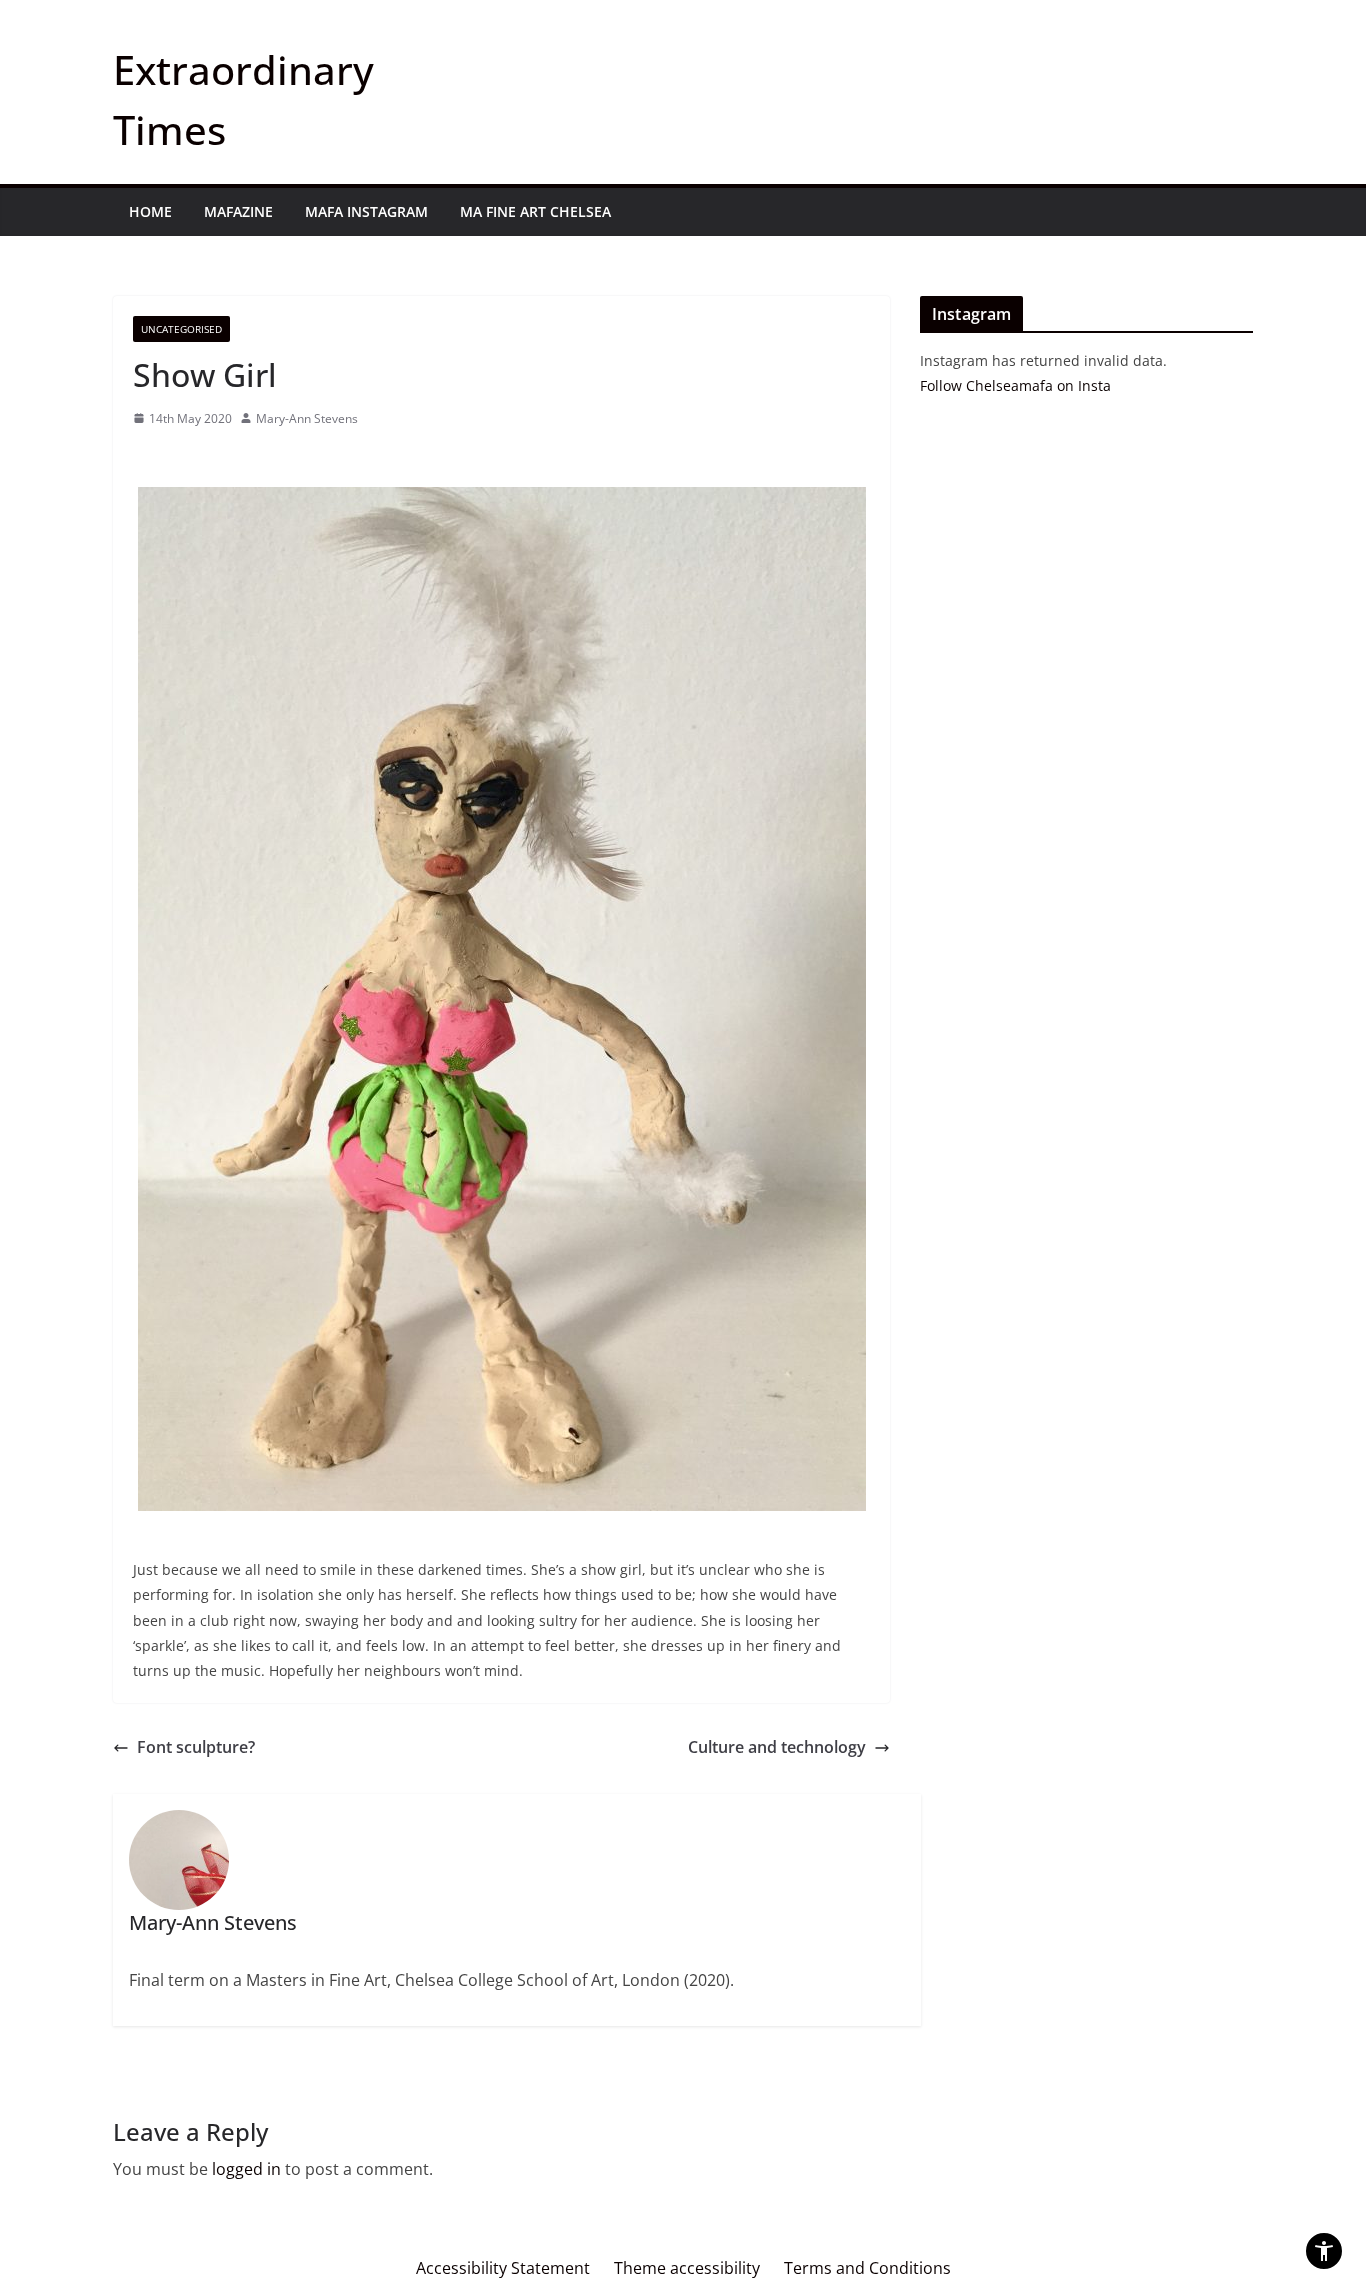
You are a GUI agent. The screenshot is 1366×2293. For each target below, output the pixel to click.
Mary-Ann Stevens (307, 418)
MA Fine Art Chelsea (535, 211)
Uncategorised (181, 329)
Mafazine (238, 211)
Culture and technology (777, 1747)
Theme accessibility (687, 2268)
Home (150, 211)
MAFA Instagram (366, 211)
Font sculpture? (196, 1747)
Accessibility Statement (503, 2268)
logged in (246, 2169)
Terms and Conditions (867, 2268)
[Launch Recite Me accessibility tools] (1324, 2251)
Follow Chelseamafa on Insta (1015, 385)
